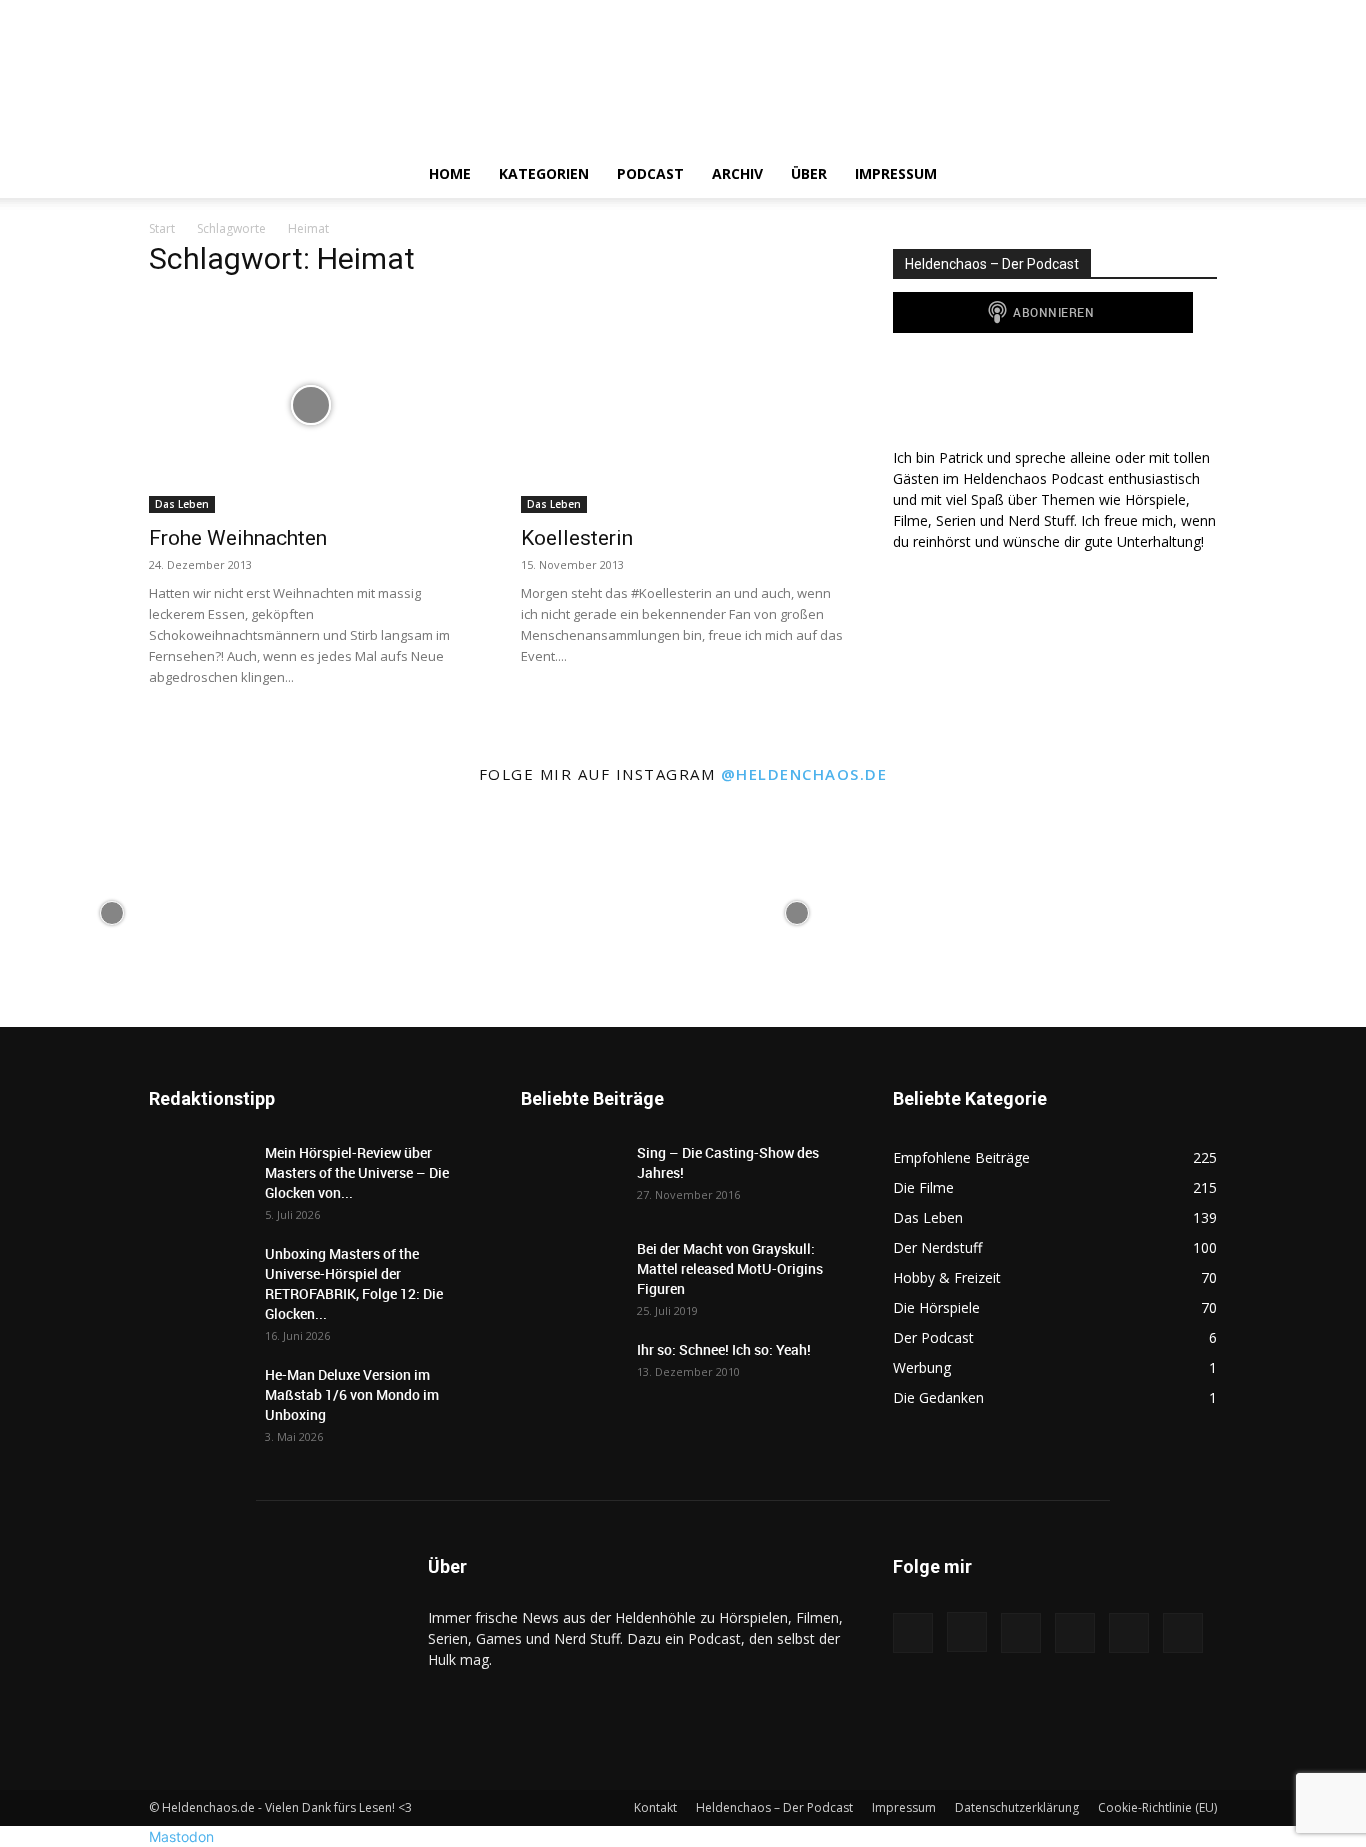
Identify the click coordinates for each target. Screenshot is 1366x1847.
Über (809, 173)
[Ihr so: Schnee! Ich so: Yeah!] (571, 1373)
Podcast (650, 173)
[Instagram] (1013, 174)
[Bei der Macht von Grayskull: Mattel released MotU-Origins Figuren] (571, 1274)
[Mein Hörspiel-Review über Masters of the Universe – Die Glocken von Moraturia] (199, 1178)
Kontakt (655, 1807)
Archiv (737, 173)
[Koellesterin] (683, 405)
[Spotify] (1047, 174)
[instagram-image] (112, 911)
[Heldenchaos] (683, 75)
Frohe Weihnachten (238, 538)
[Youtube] (1115, 174)
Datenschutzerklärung (1017, 1807)
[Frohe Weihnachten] (311, 405)
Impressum (896, 173)
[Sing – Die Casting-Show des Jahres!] (571, 1178)
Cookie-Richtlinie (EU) (1157, 1807)
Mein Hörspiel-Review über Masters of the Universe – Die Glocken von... (357, 1172)
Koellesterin (577, 538)
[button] (1193, 175)
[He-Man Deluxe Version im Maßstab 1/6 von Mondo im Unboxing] (199, 1400)
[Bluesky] (1149, 174)
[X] (1081, 174)
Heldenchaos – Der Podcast (774, 1807)
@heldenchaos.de (804, 774)
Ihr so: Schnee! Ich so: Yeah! (724, 1349)
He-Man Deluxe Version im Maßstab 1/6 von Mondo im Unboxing (352, 1394)
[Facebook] (979, 174)
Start (162, 228)
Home (450, 173)
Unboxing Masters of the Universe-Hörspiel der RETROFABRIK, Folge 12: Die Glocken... (354, 1283)
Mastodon (181, 1836)
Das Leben (182, 504)
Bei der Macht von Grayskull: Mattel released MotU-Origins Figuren (730, 1268)
